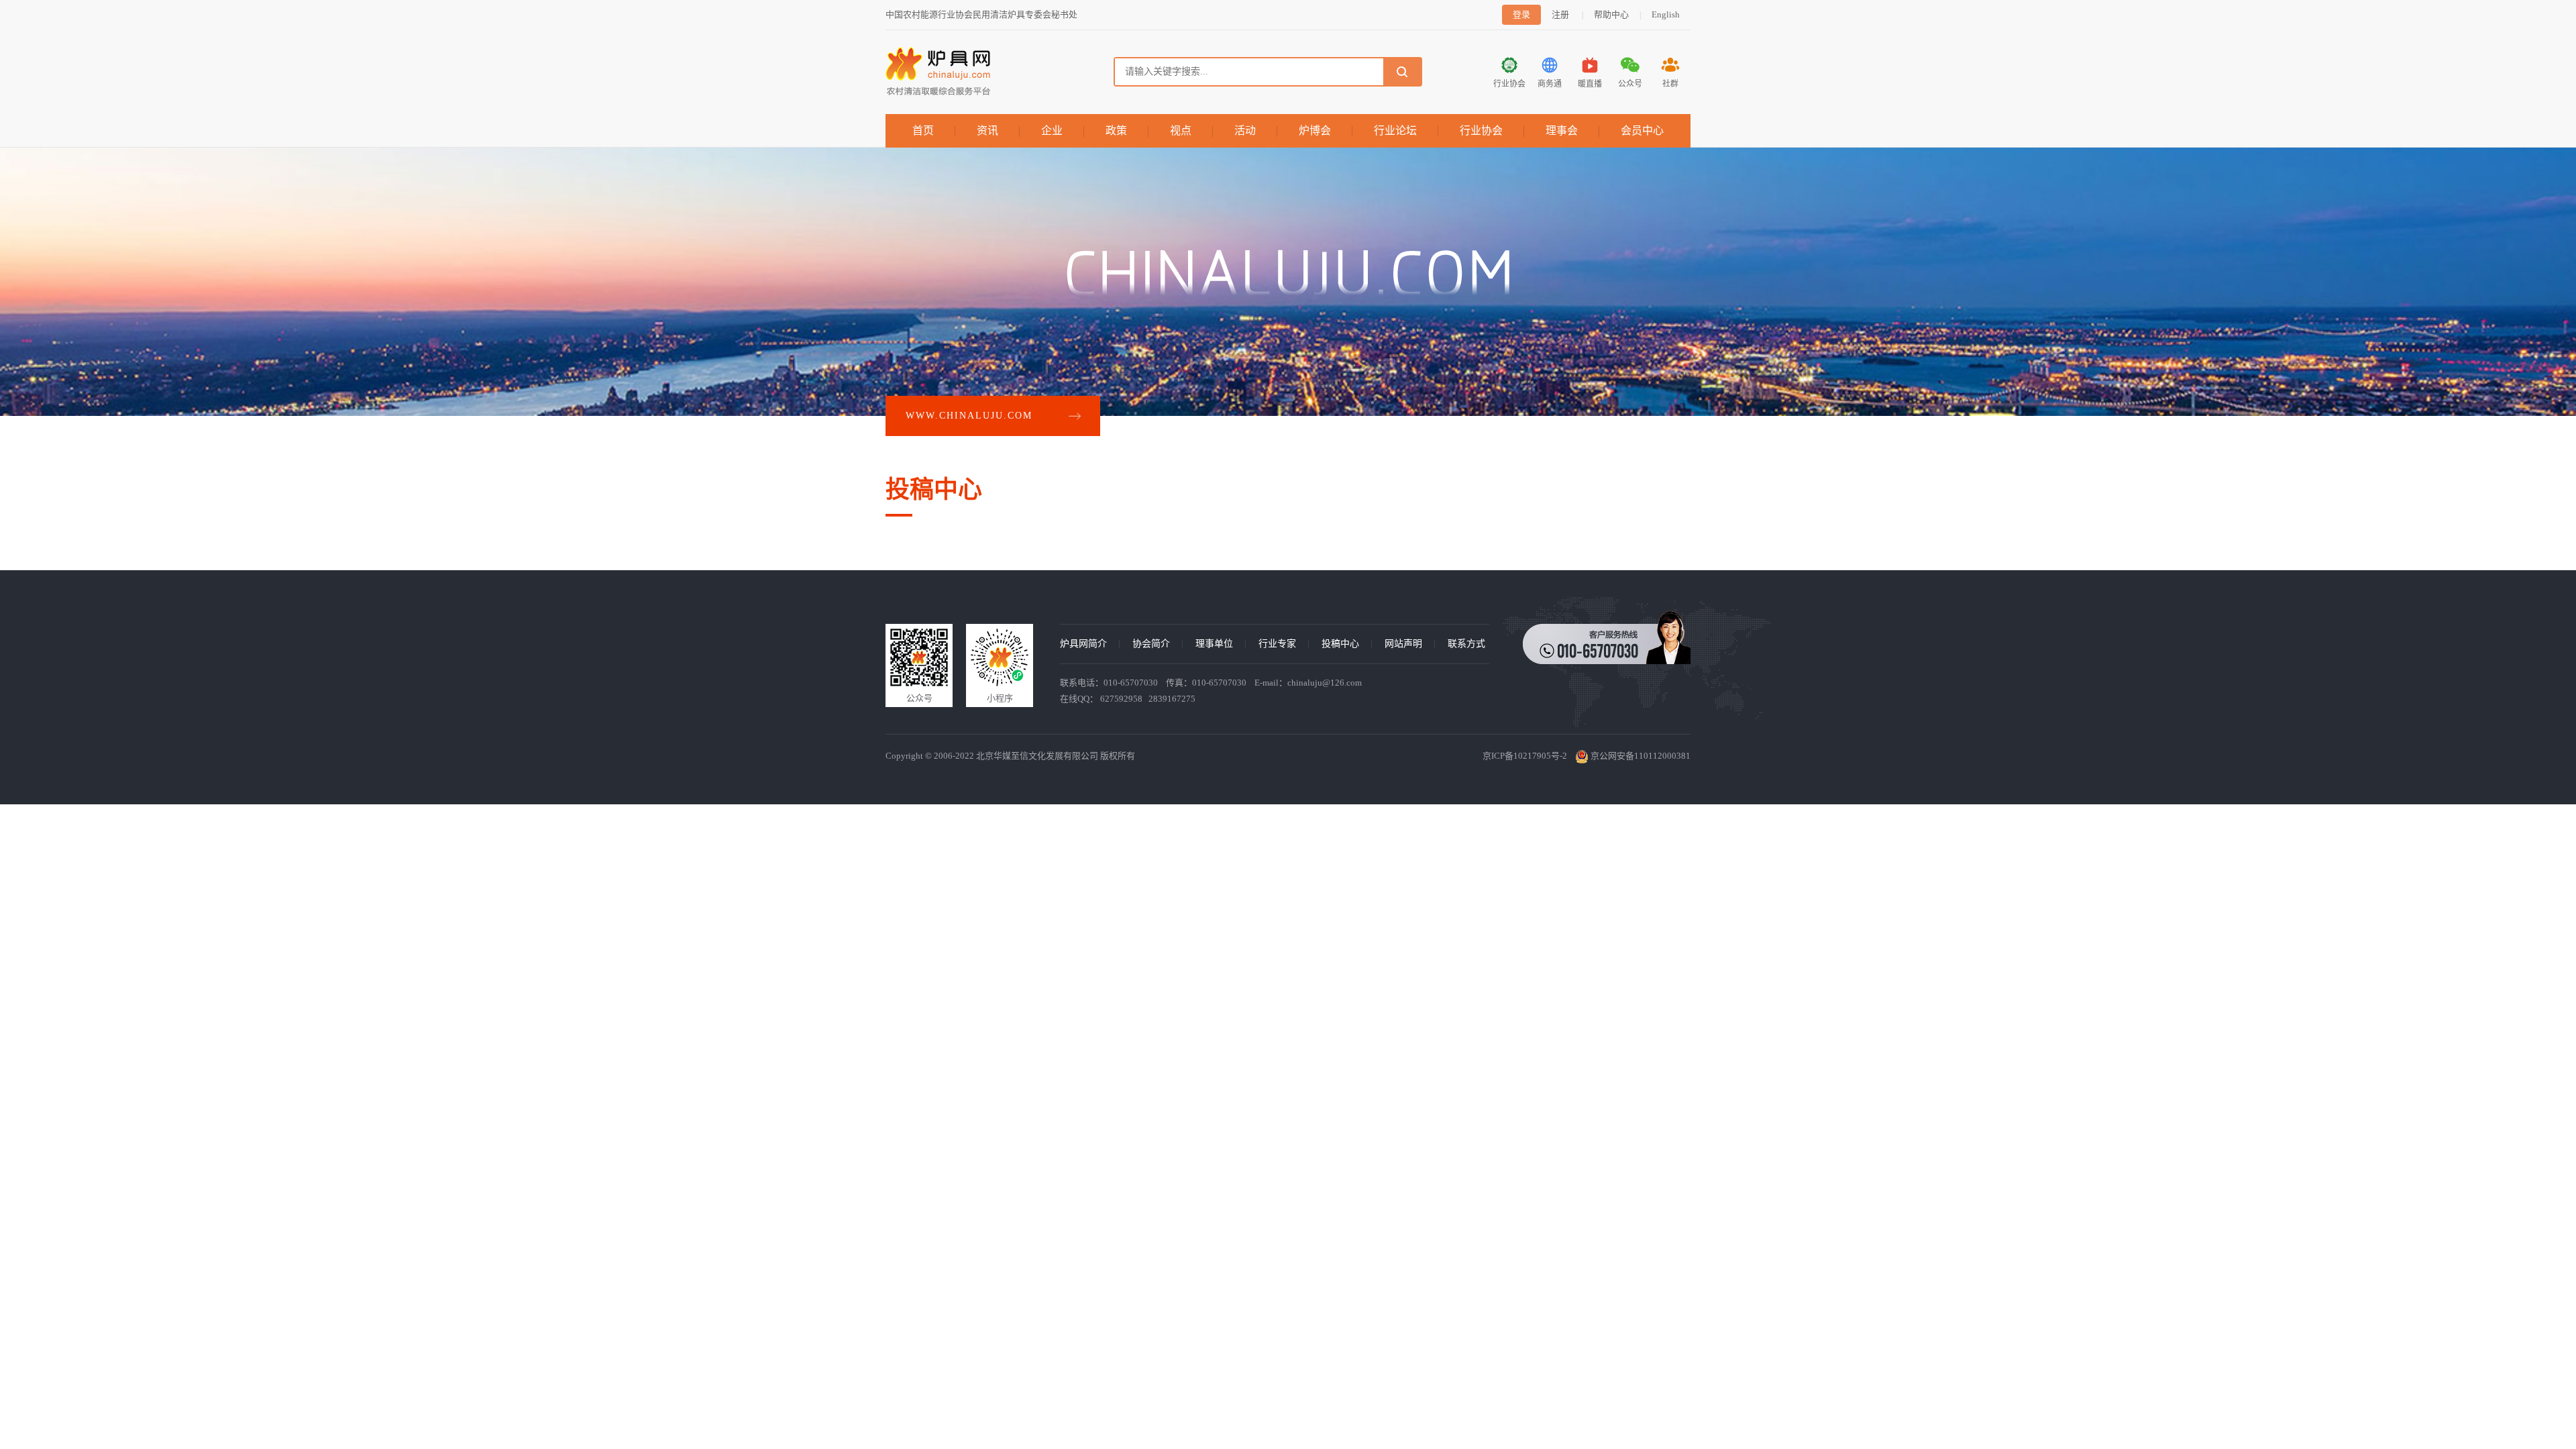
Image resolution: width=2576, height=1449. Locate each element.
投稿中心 (1340, 644)
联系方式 (1466, 644)
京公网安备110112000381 (1640, 756)
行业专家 (1277, 644)
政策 (1116, 130)
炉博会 (1315, 130)
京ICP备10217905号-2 (1525, 756)
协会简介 (1151, 644)
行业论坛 (1395, 130)
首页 (923, 130)
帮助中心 (1611, 14)
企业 (1052, 130)
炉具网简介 (1083, 644)
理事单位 (1214, 644)
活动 (1245, 130)
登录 (1521, 14)
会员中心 (1642, 130)
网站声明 (1403, 644)
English (1666, 14)
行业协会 (1481, 130)
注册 (1560, 14)
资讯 (987, 130)
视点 (1181, 130)
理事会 (1562, 130)
